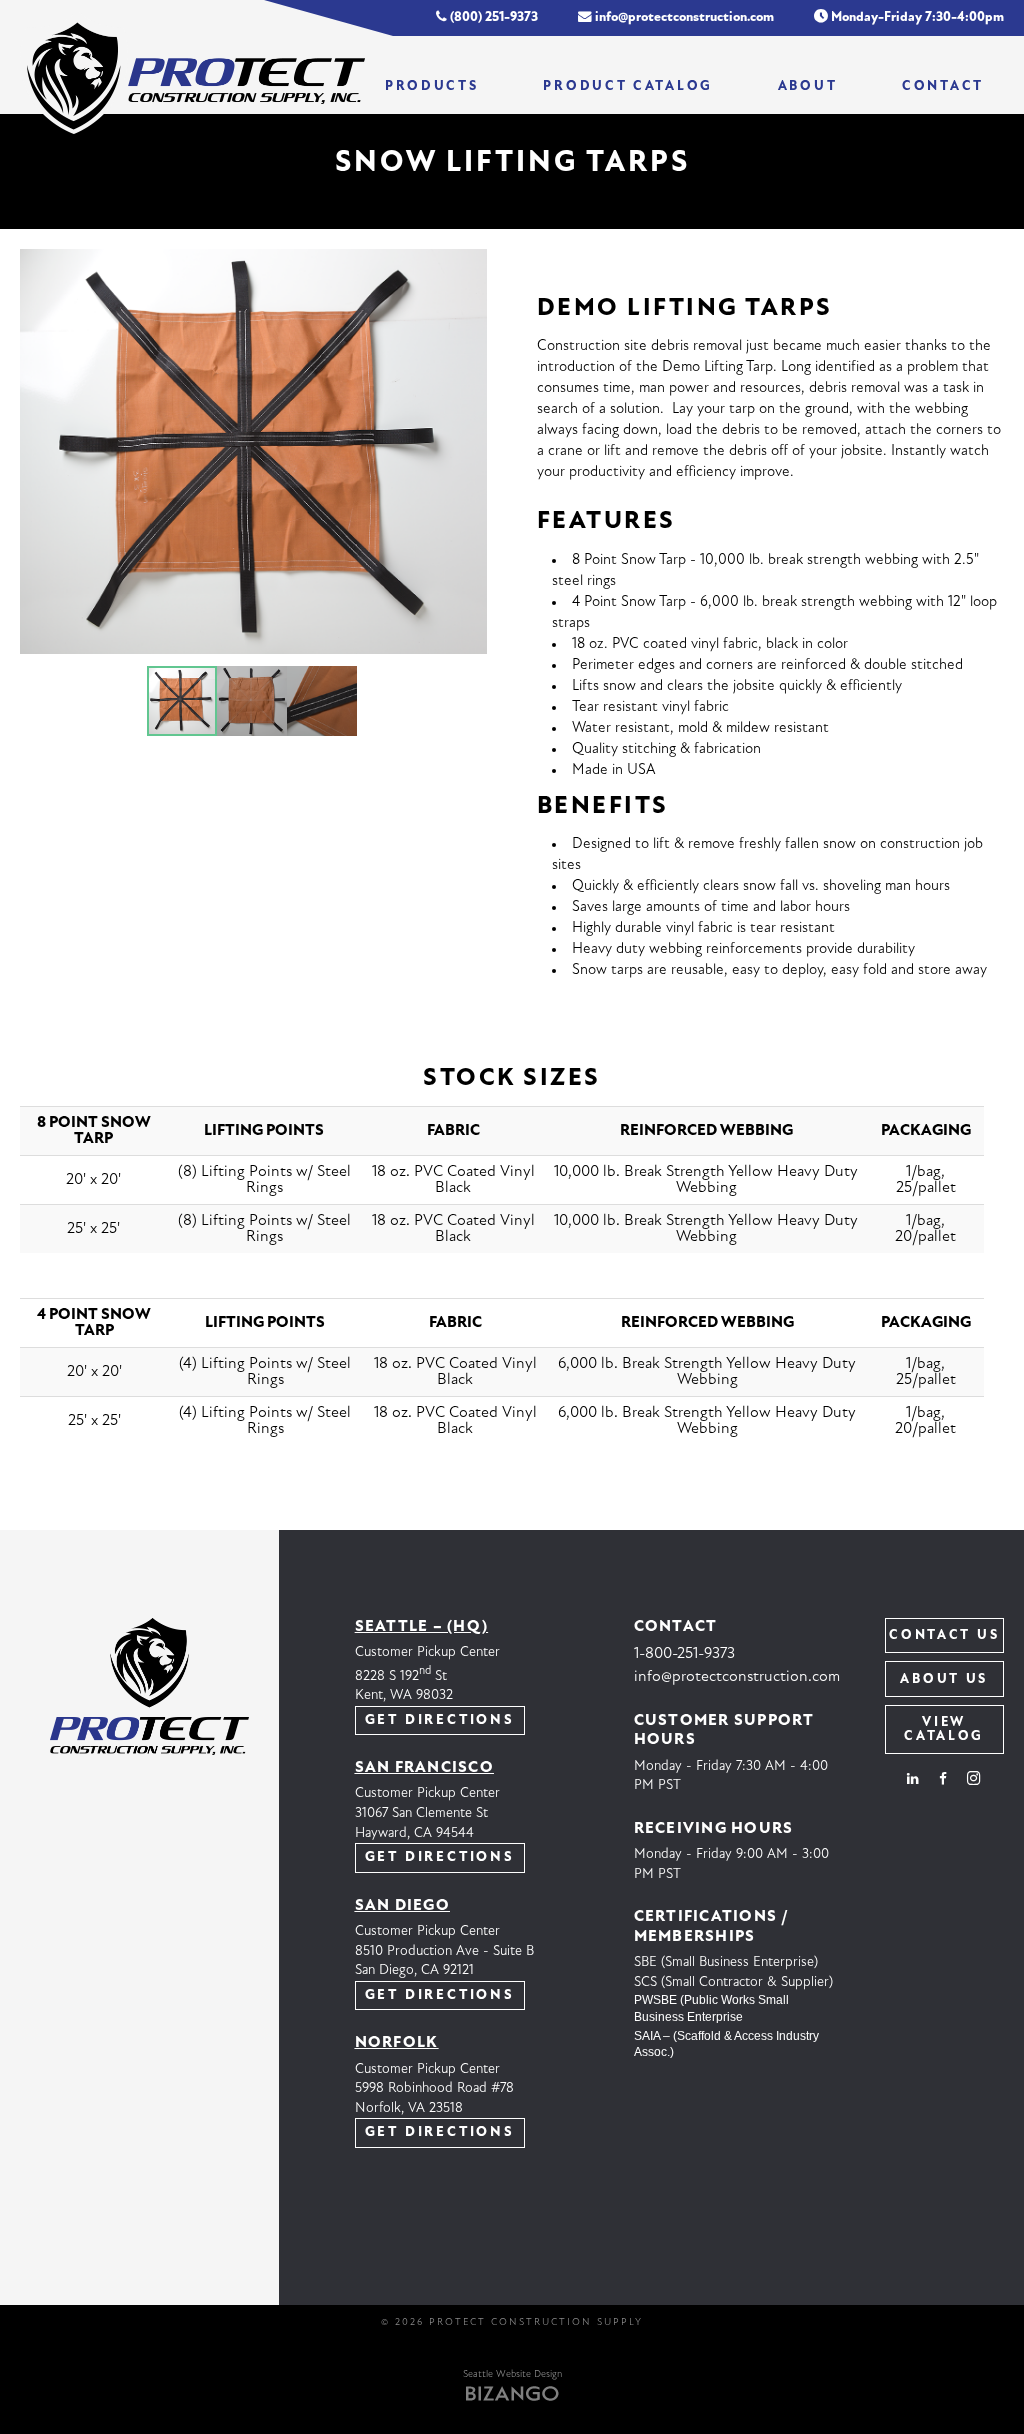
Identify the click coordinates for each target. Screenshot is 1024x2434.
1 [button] (182, 701)
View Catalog (944, 1729)
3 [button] (322, 701)
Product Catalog (628, 86)
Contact (943, 86)
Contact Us (944, 1635)
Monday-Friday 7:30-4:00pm (916, 17)
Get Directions (440, 1720)
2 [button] (252, 701)
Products (432, 86)
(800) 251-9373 (492, 17)
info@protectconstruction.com (683, 17)
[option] (253, 451)
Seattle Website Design (512, 2374)
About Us (944, 1679)
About (808, 86)
